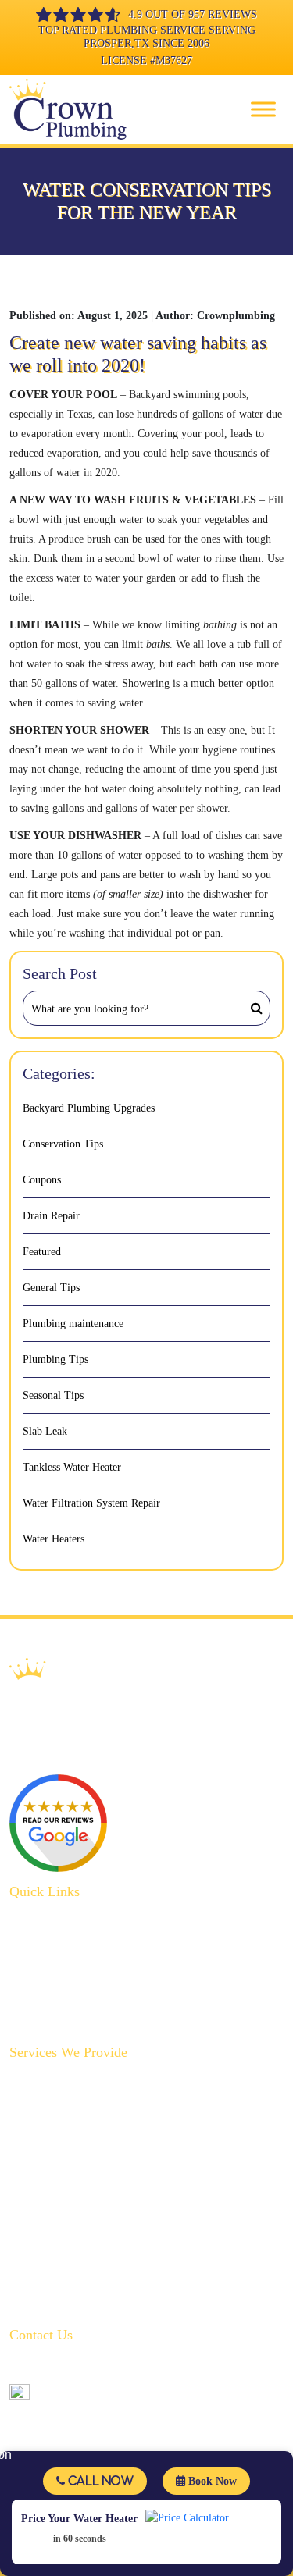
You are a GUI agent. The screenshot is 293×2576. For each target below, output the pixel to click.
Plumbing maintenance (73, 1324)
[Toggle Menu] (263, 109)
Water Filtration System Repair (91, 1503)
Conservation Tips (63, 1144)
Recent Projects (43, 1992)
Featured (42, 1252)
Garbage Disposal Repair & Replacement (100, 2130)
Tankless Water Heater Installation (85, 2299)
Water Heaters (54, 1539)
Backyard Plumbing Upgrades (89, 1108)
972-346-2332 (69, 2366)
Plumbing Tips (55, 1359)
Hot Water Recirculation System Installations (109, 2178)
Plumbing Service (49, 1944)
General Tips (51, 1288)
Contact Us (34, 2017)
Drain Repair (51, 1216)
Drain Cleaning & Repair (65, 2106)
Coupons (42, 1180)
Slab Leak (45, 1431)
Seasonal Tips (53, 1395)
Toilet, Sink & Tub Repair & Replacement (104, 2227)
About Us (30, 1920)
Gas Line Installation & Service (79, 2154)
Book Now (211, 2481)
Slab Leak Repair (48, 2202)
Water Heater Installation (64, 2275)
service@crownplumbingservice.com (119, 2391)
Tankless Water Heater (72, 1467)
